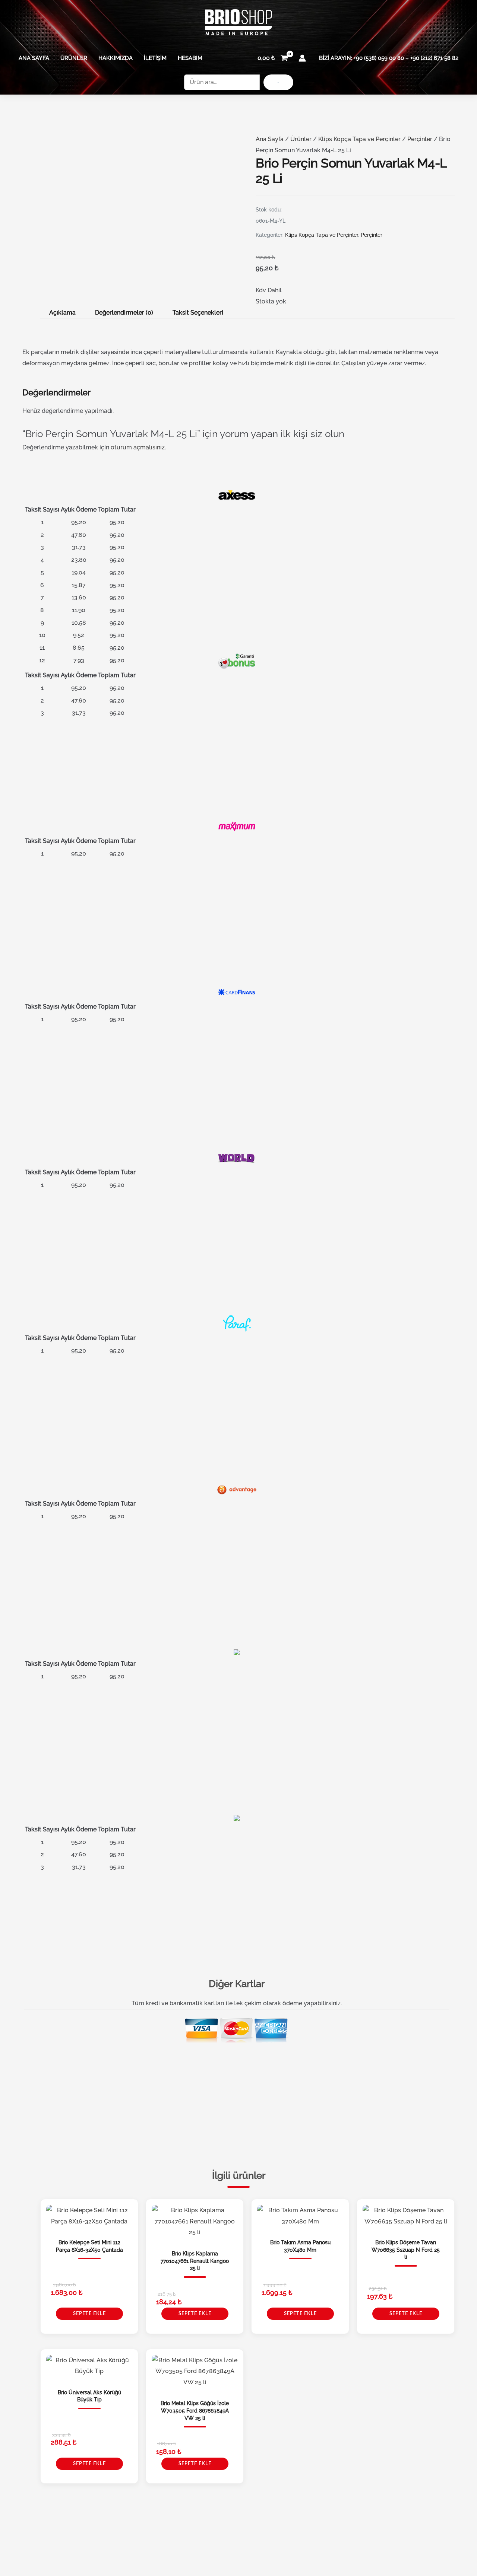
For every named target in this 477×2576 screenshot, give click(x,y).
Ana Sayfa (34, 58)
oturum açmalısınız (138, 447)
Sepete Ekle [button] (89, 2314)
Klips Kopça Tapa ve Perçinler (359, 139)
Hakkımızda (116, 58)
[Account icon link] (302, 58)
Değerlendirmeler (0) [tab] (124, 313)
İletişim (155, 58)
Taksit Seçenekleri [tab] (198, 313)
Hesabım (190, 58)
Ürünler (74, 58)
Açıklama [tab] (62, 313)
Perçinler (420, 139)
